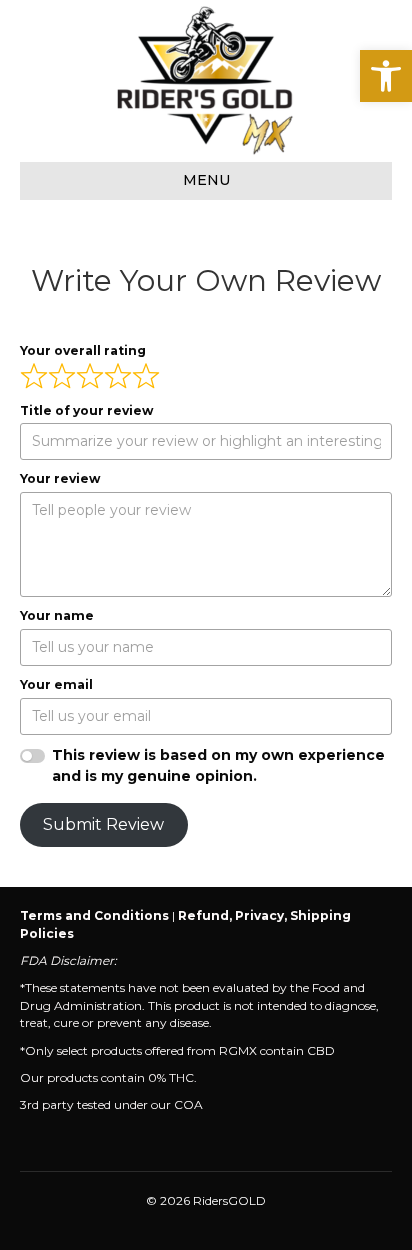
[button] (386, 76)
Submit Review (103, 824)
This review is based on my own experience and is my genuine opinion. (218, 765)
